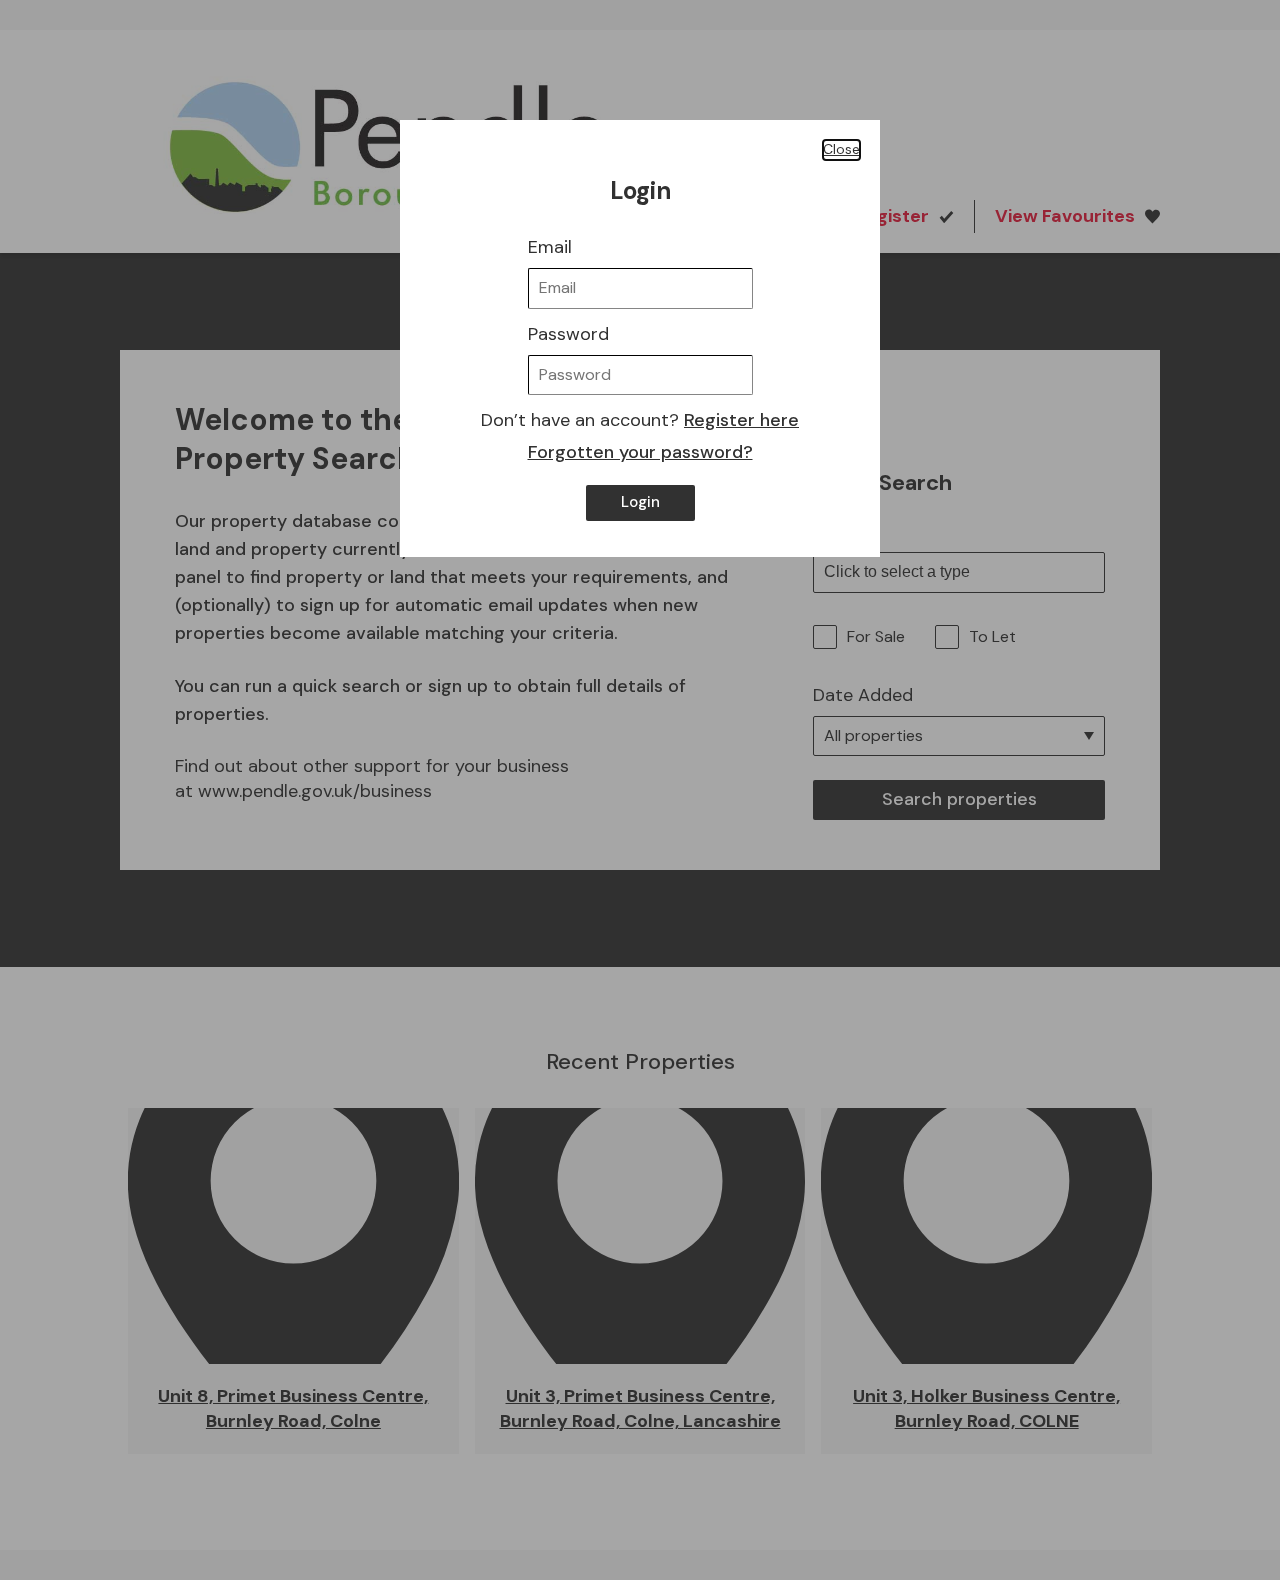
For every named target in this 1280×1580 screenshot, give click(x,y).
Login (640, 502)
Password (568, 334)
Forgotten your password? (640, 452)
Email (550, 247)
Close (841, 149)
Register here (741, 420)
